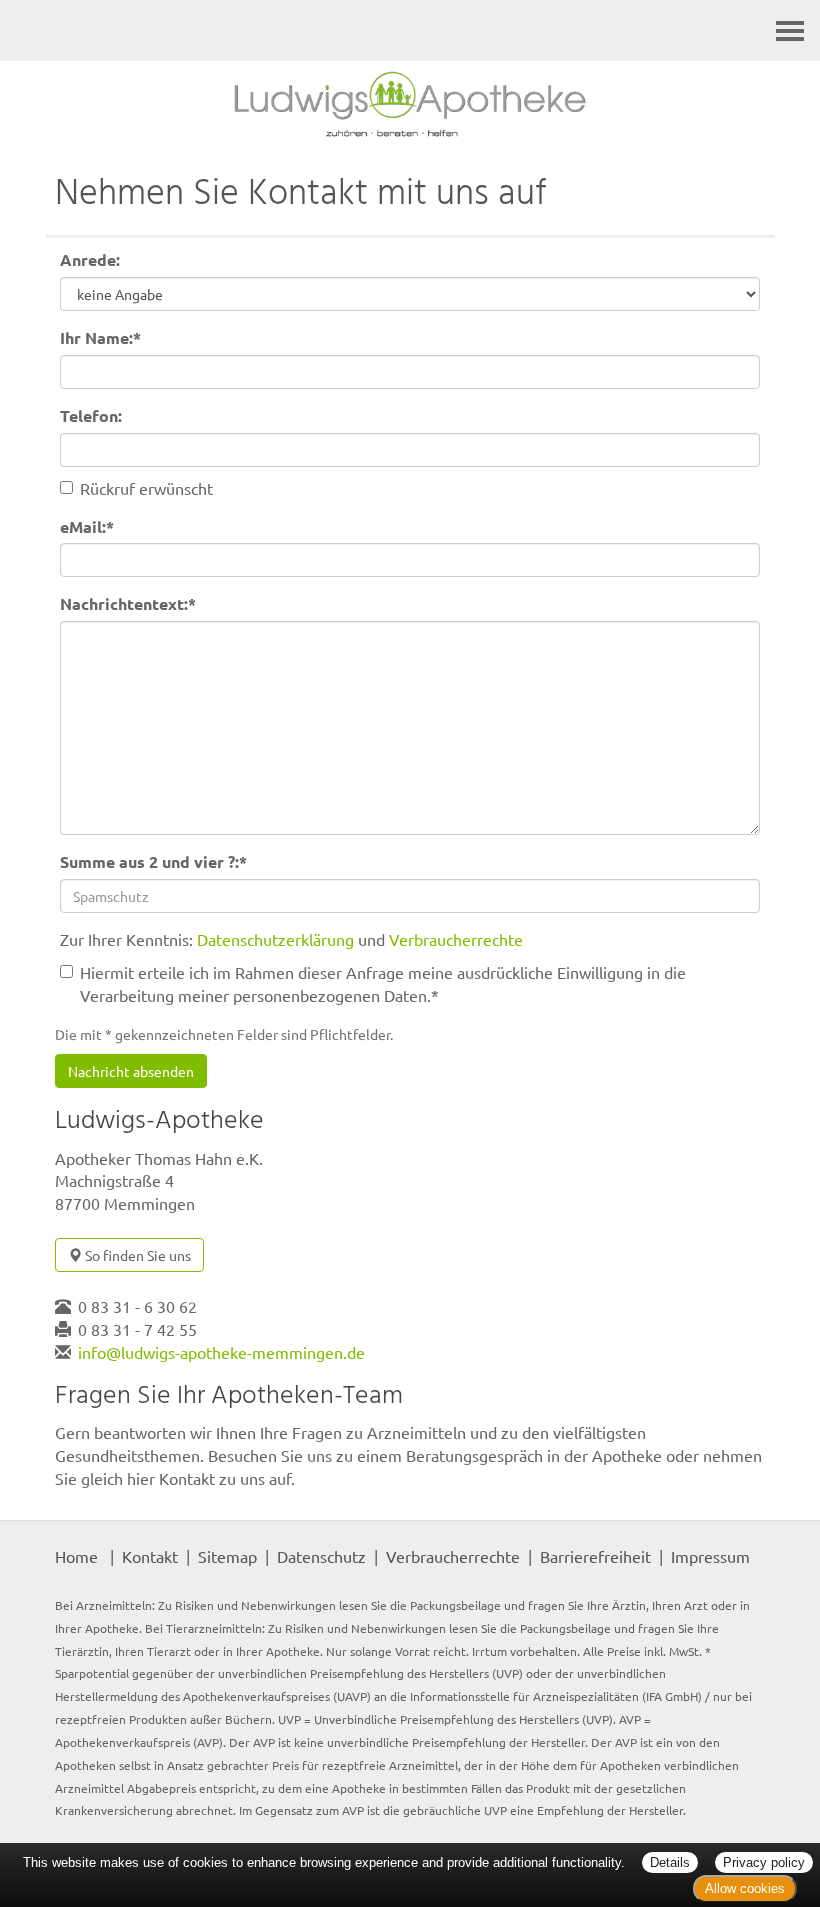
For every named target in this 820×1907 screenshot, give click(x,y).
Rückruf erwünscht (146, 488)
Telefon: (91, 415)
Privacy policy (764, 1862)
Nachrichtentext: (128, 603)
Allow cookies (745, 1888)
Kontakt (150, 1556)
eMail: (87, 526)
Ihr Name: (100, 337)
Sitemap (227, 1556)
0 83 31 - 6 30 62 (137, 1306)
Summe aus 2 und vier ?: (153, 861)
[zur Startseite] (410, 103)
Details (670, 1862)
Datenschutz (321, 1556)
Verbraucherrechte (456, 939)
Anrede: (90, 259)
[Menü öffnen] (790, 30)
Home (76, 1556)
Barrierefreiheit (595, 1556)
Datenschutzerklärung (275, 939)
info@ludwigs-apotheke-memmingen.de (221, 1352)
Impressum (710, 1556)
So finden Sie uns (136, 1255)
